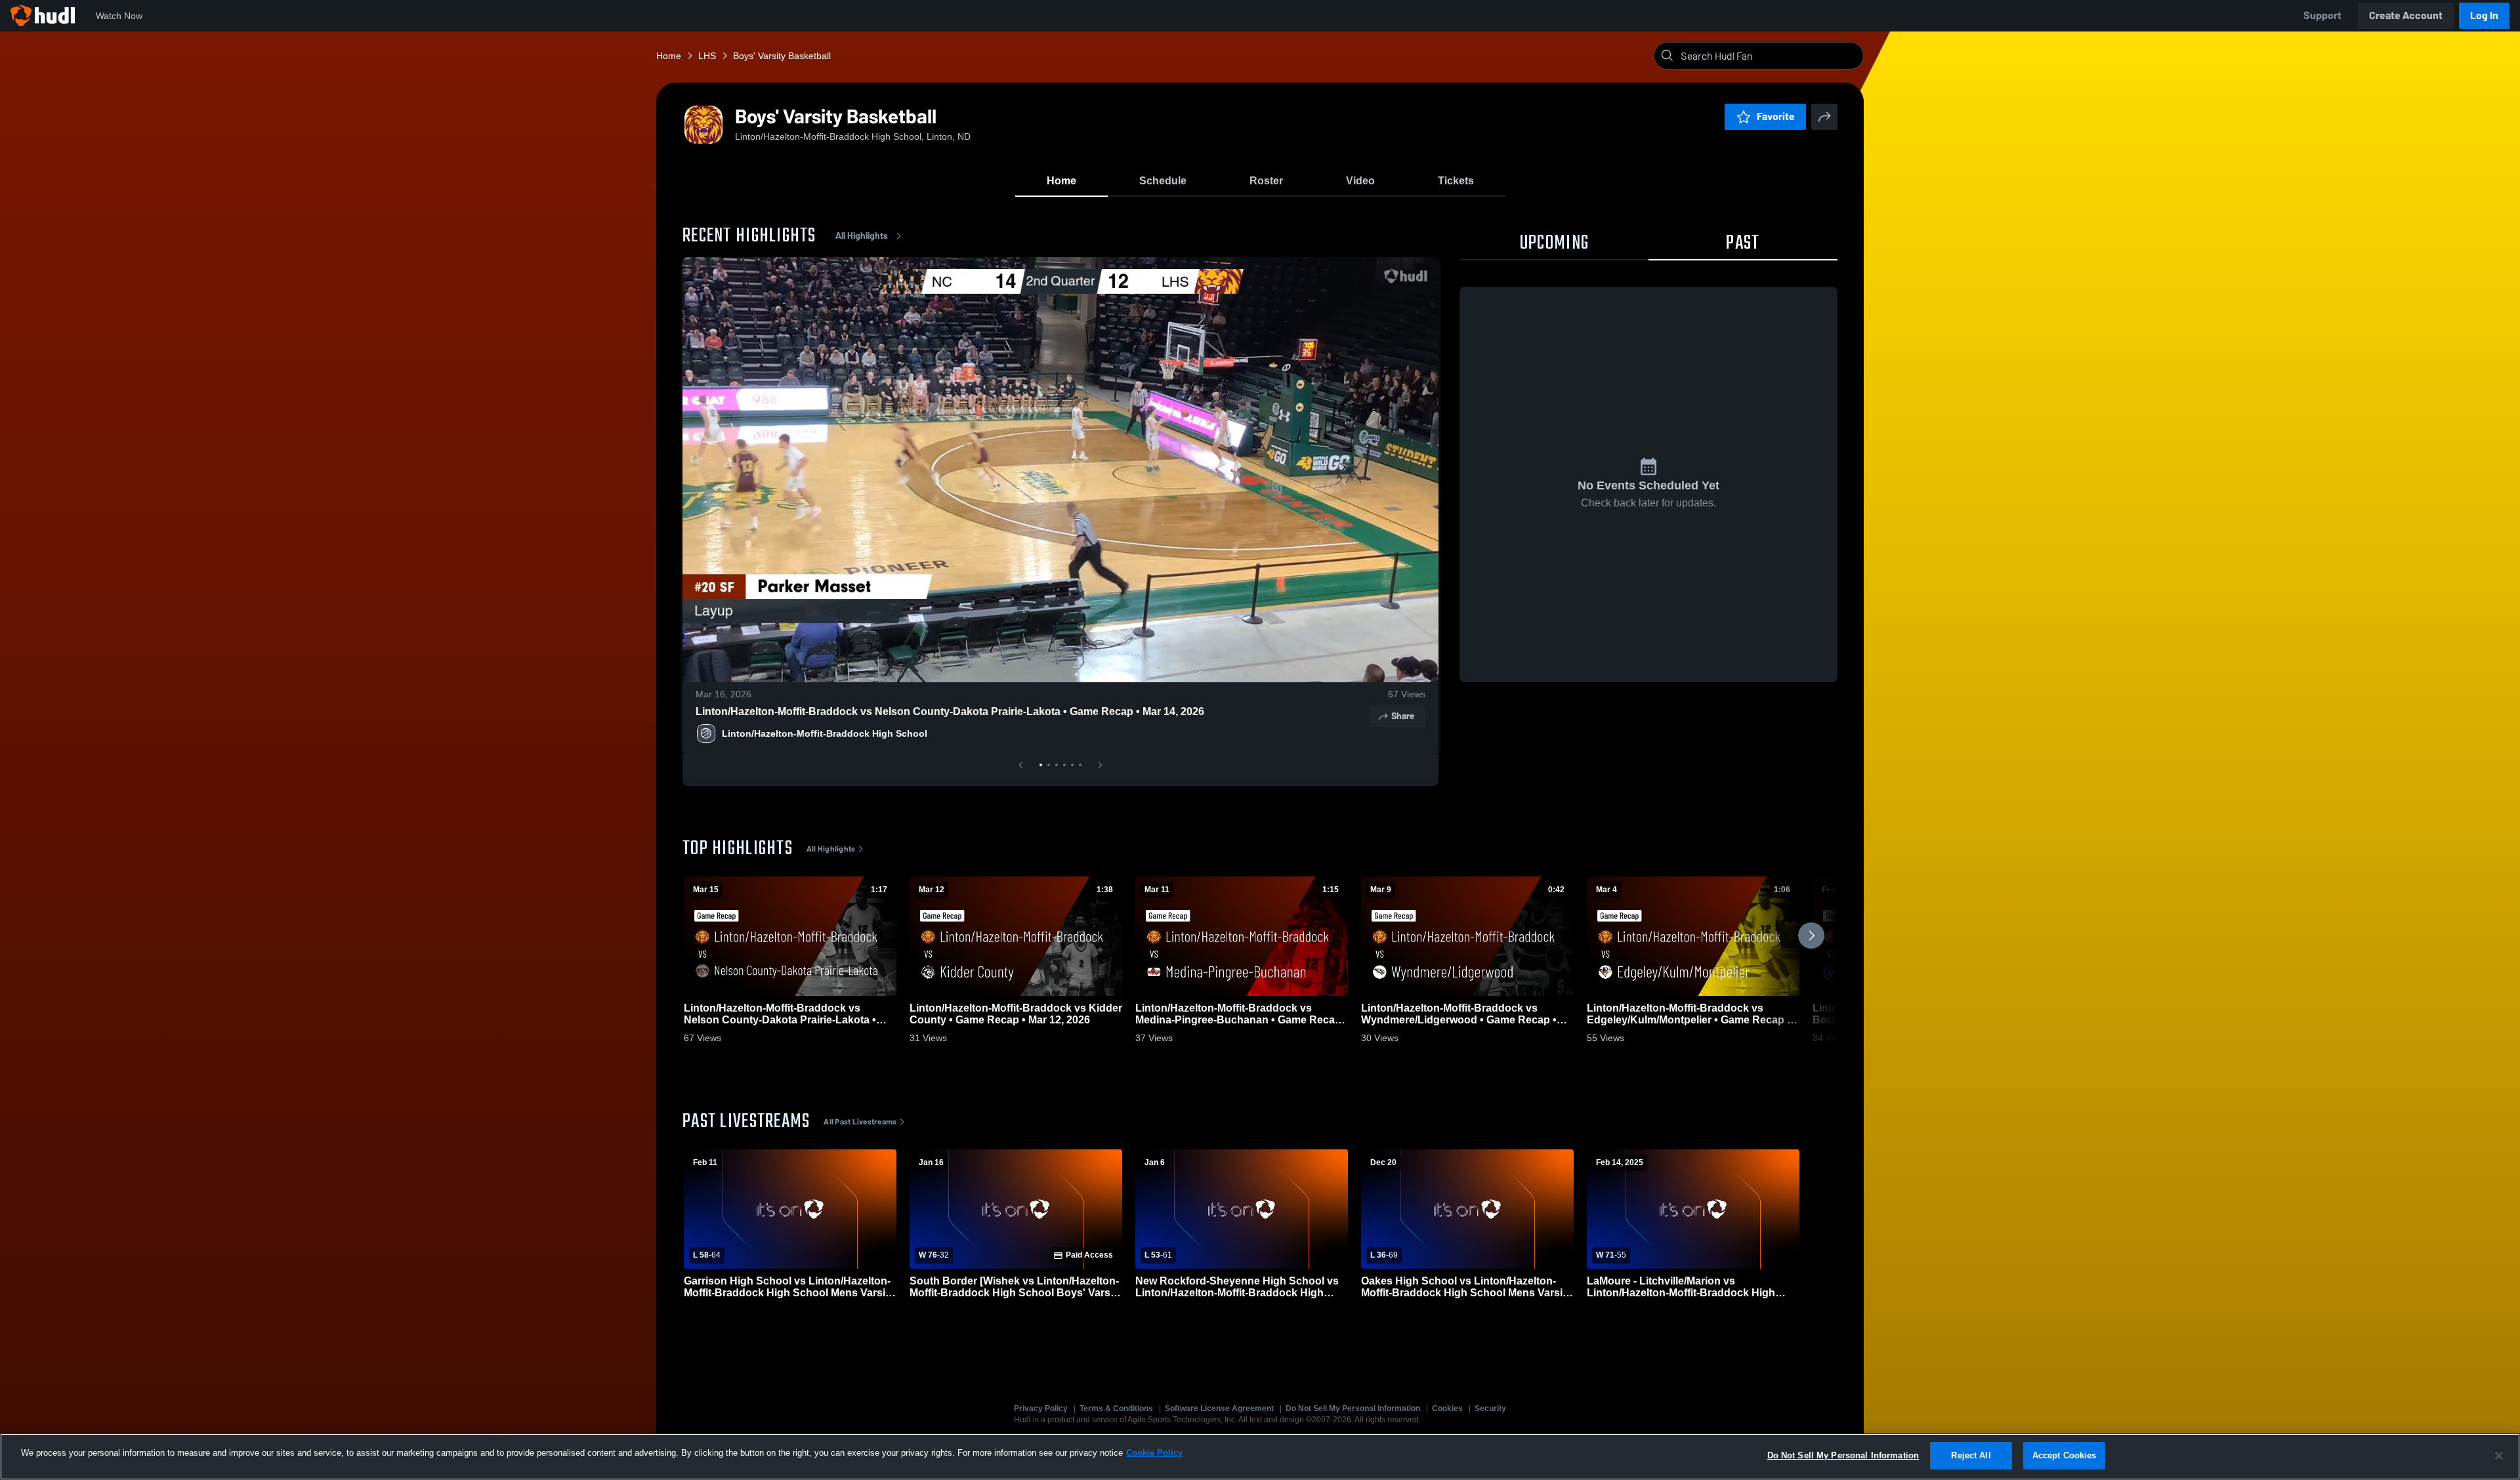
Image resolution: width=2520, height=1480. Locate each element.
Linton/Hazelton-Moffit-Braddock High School (825, 733)
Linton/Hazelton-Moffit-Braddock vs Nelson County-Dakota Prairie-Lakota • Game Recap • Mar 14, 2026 (950, 711)
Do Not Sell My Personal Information (1353, 1408)
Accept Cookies (2065, 1455)
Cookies (1447, 1408)
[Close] (2499, 1456)
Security (1490, 1408)
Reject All (1971, 1455)
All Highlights (862, 236)
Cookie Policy (1154, 1453)
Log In (2484, 15)
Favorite (1776, 116)
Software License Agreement (1219, 1408)
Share (1403, 716)
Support (2322, 15)
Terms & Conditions (1116, 1408)
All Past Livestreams (860, 1122)
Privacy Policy (1041, 1408)
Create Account (2406, 15)
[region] (1260, 1457)
